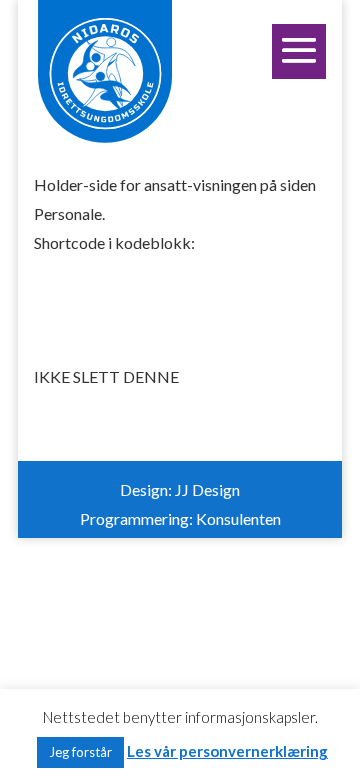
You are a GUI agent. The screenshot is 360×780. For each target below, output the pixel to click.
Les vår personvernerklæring (227, 751)
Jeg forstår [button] (80, 752)
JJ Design (207, 489)
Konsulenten (238, 518)
